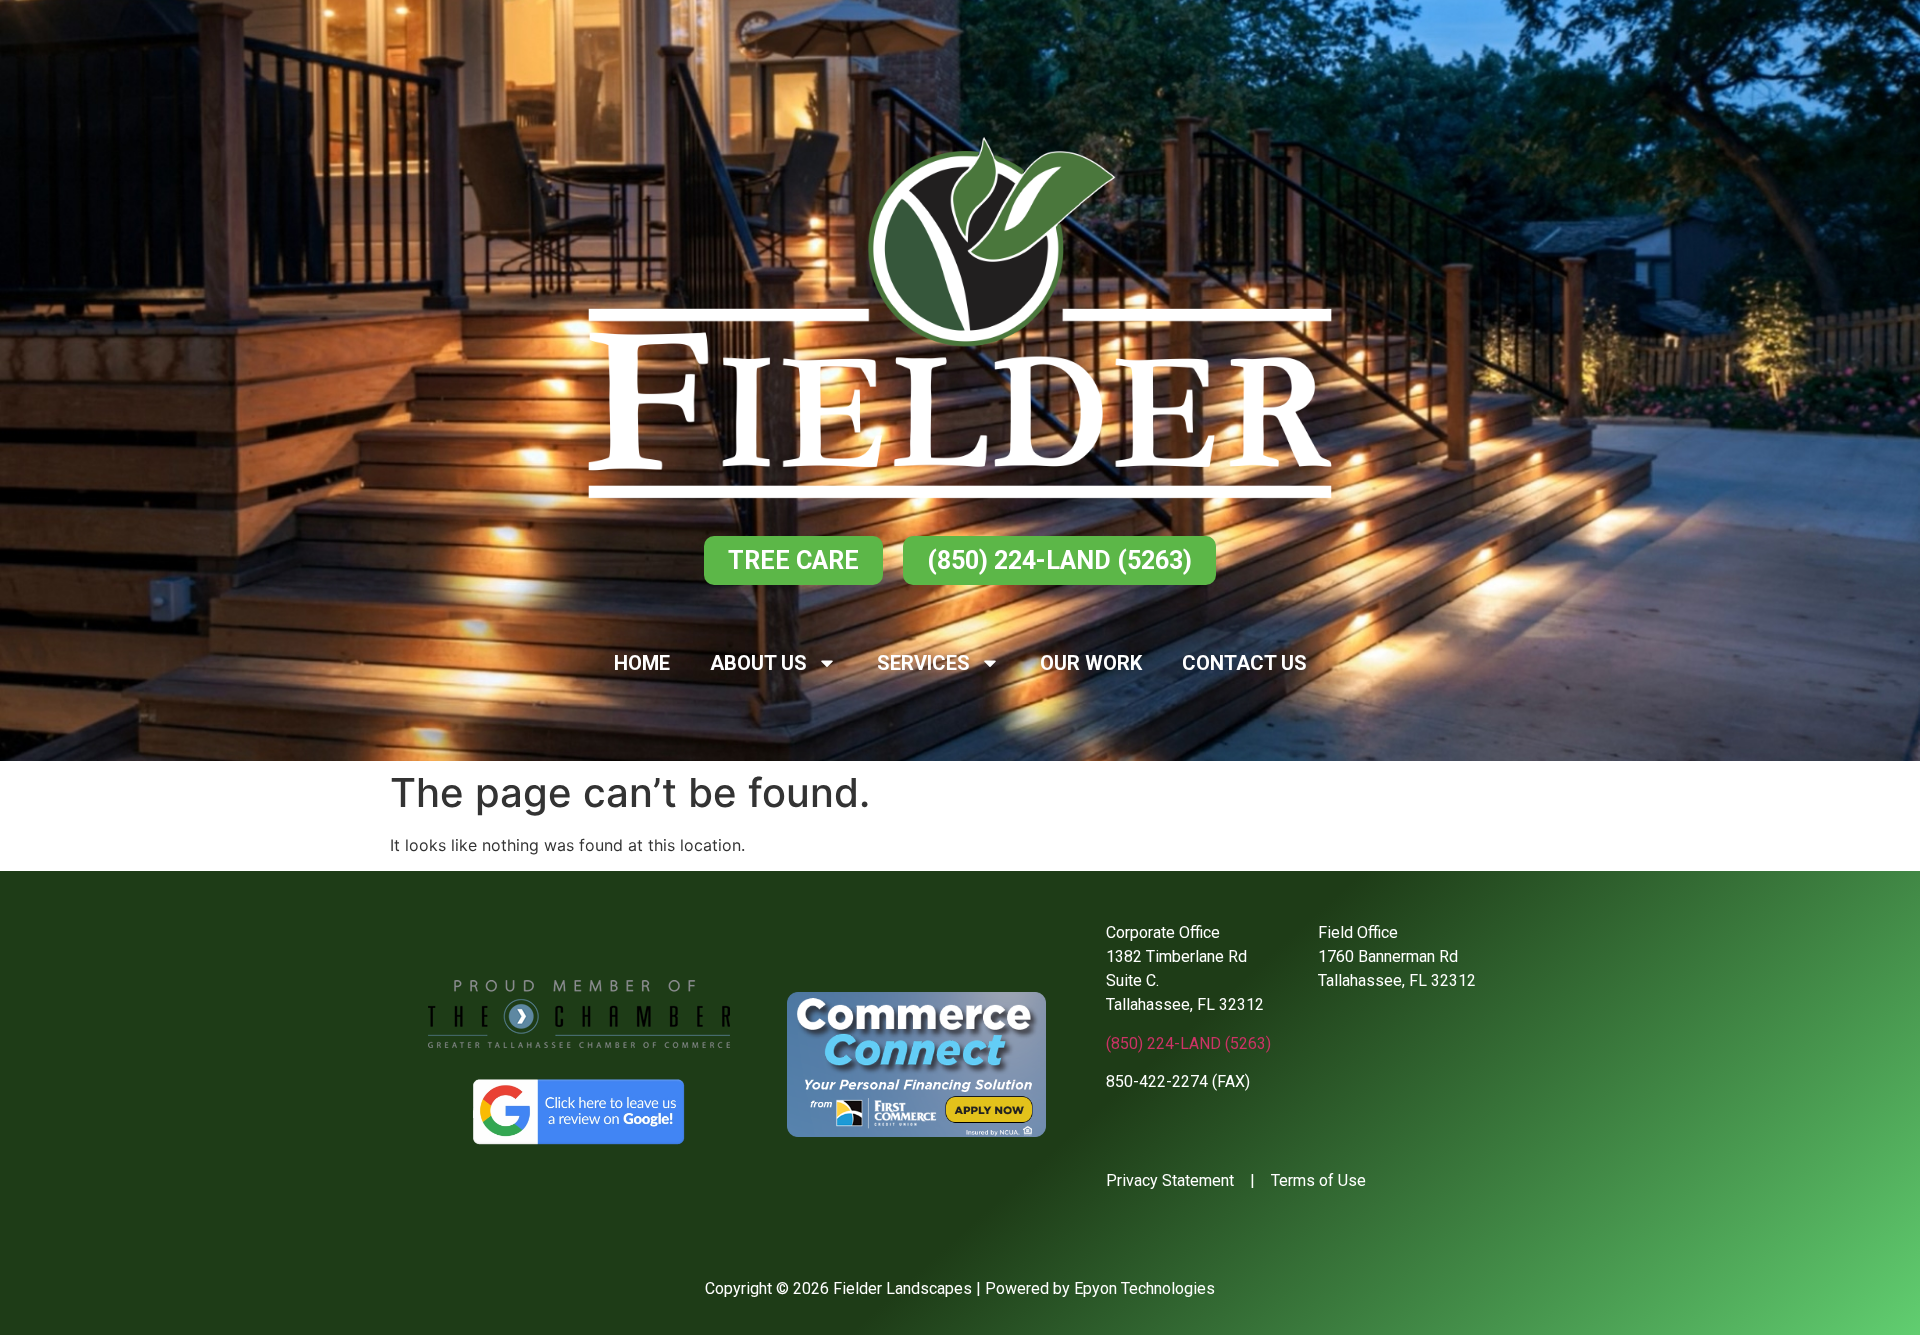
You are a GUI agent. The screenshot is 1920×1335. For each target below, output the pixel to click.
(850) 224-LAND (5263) (1188, 1043)
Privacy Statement (1170, 1180)
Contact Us (1244, 663)
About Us (758, 663)
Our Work (1091, 663)
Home (642, 663)
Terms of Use (1318, 1180)
